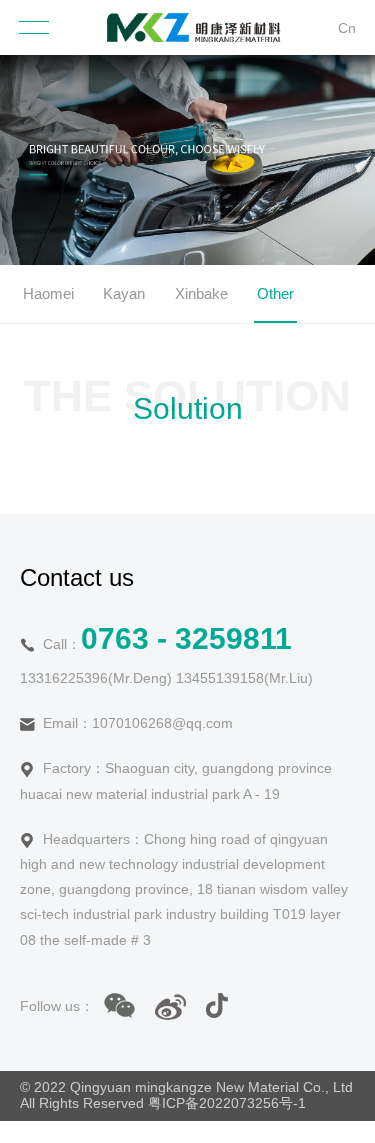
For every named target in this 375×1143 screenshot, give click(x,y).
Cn (347, 28)
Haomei (48, 293)
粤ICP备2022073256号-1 (227, 1103)
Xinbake (201, 293)
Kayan (124, 293)
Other (275, 293)
